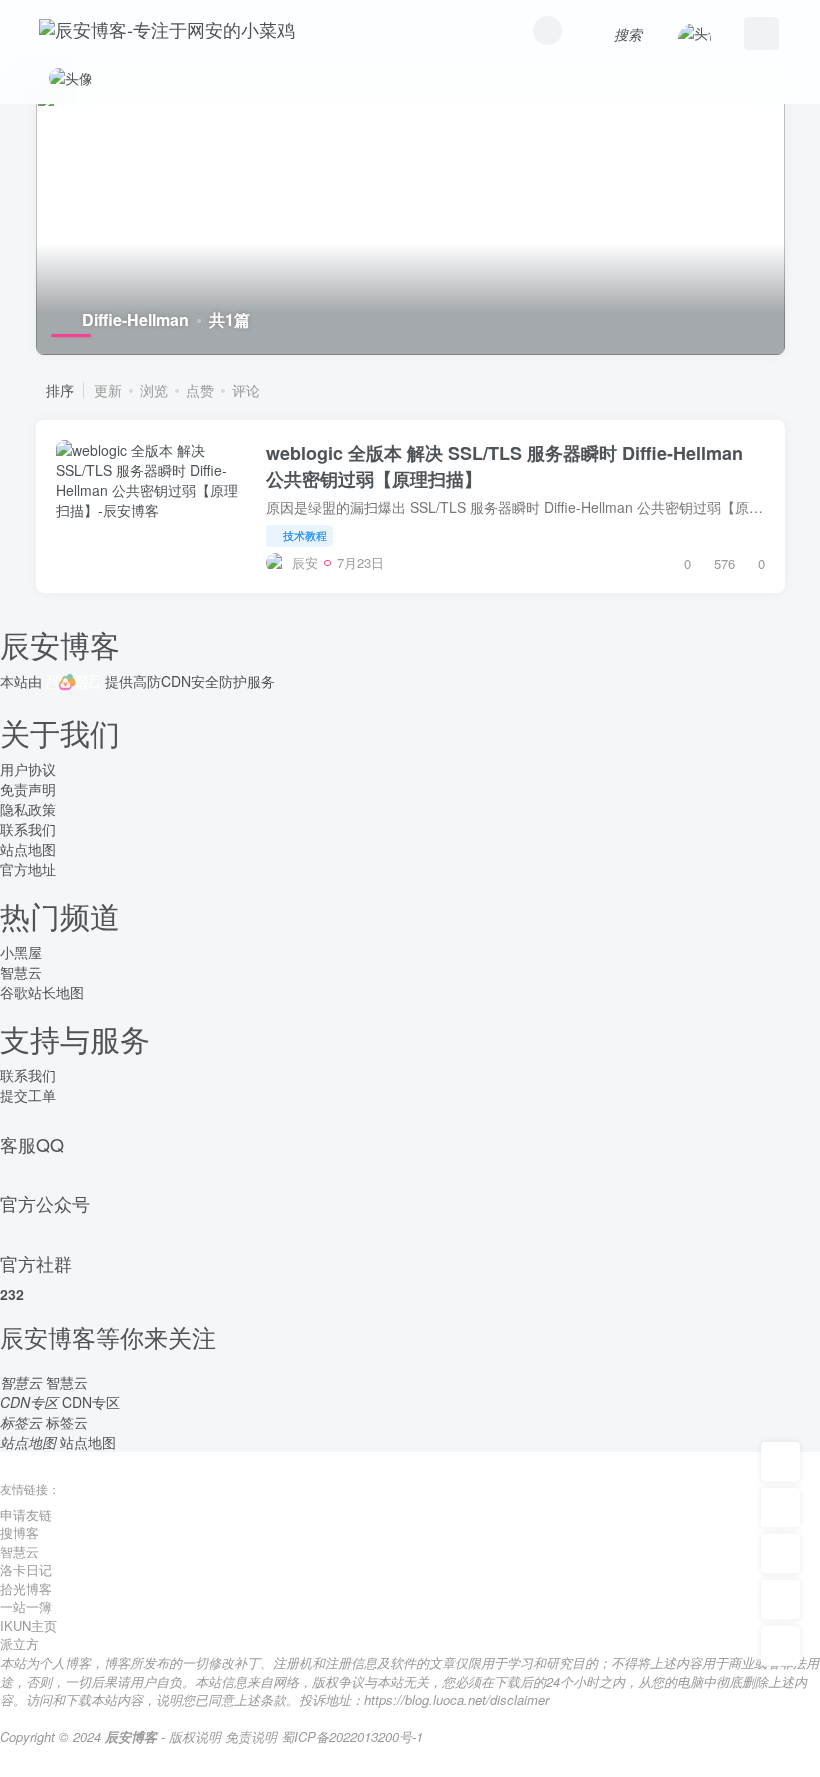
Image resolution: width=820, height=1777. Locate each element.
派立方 (19, 1643)
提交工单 (28, 1095)
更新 (108, 390)
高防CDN (162, 681)
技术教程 (305, 535)
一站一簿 (26, 1606)
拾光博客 (26, 1588)
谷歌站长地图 (42, 992)
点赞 (200, 390)
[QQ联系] (780, 1554)
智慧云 (21, 972)
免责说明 (251, 1736)
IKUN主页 (28, 1625)
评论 (246, 390)
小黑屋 (21, 952)
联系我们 (28, 829)
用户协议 (28, 769)
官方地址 (28, 869)
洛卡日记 (26, 1569)
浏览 (154, 390)
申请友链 (26, 1514)
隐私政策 (28, 809)
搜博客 (19, 1532)
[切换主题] (780, 1600)
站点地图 (28, 849)
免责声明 (28, 789)
